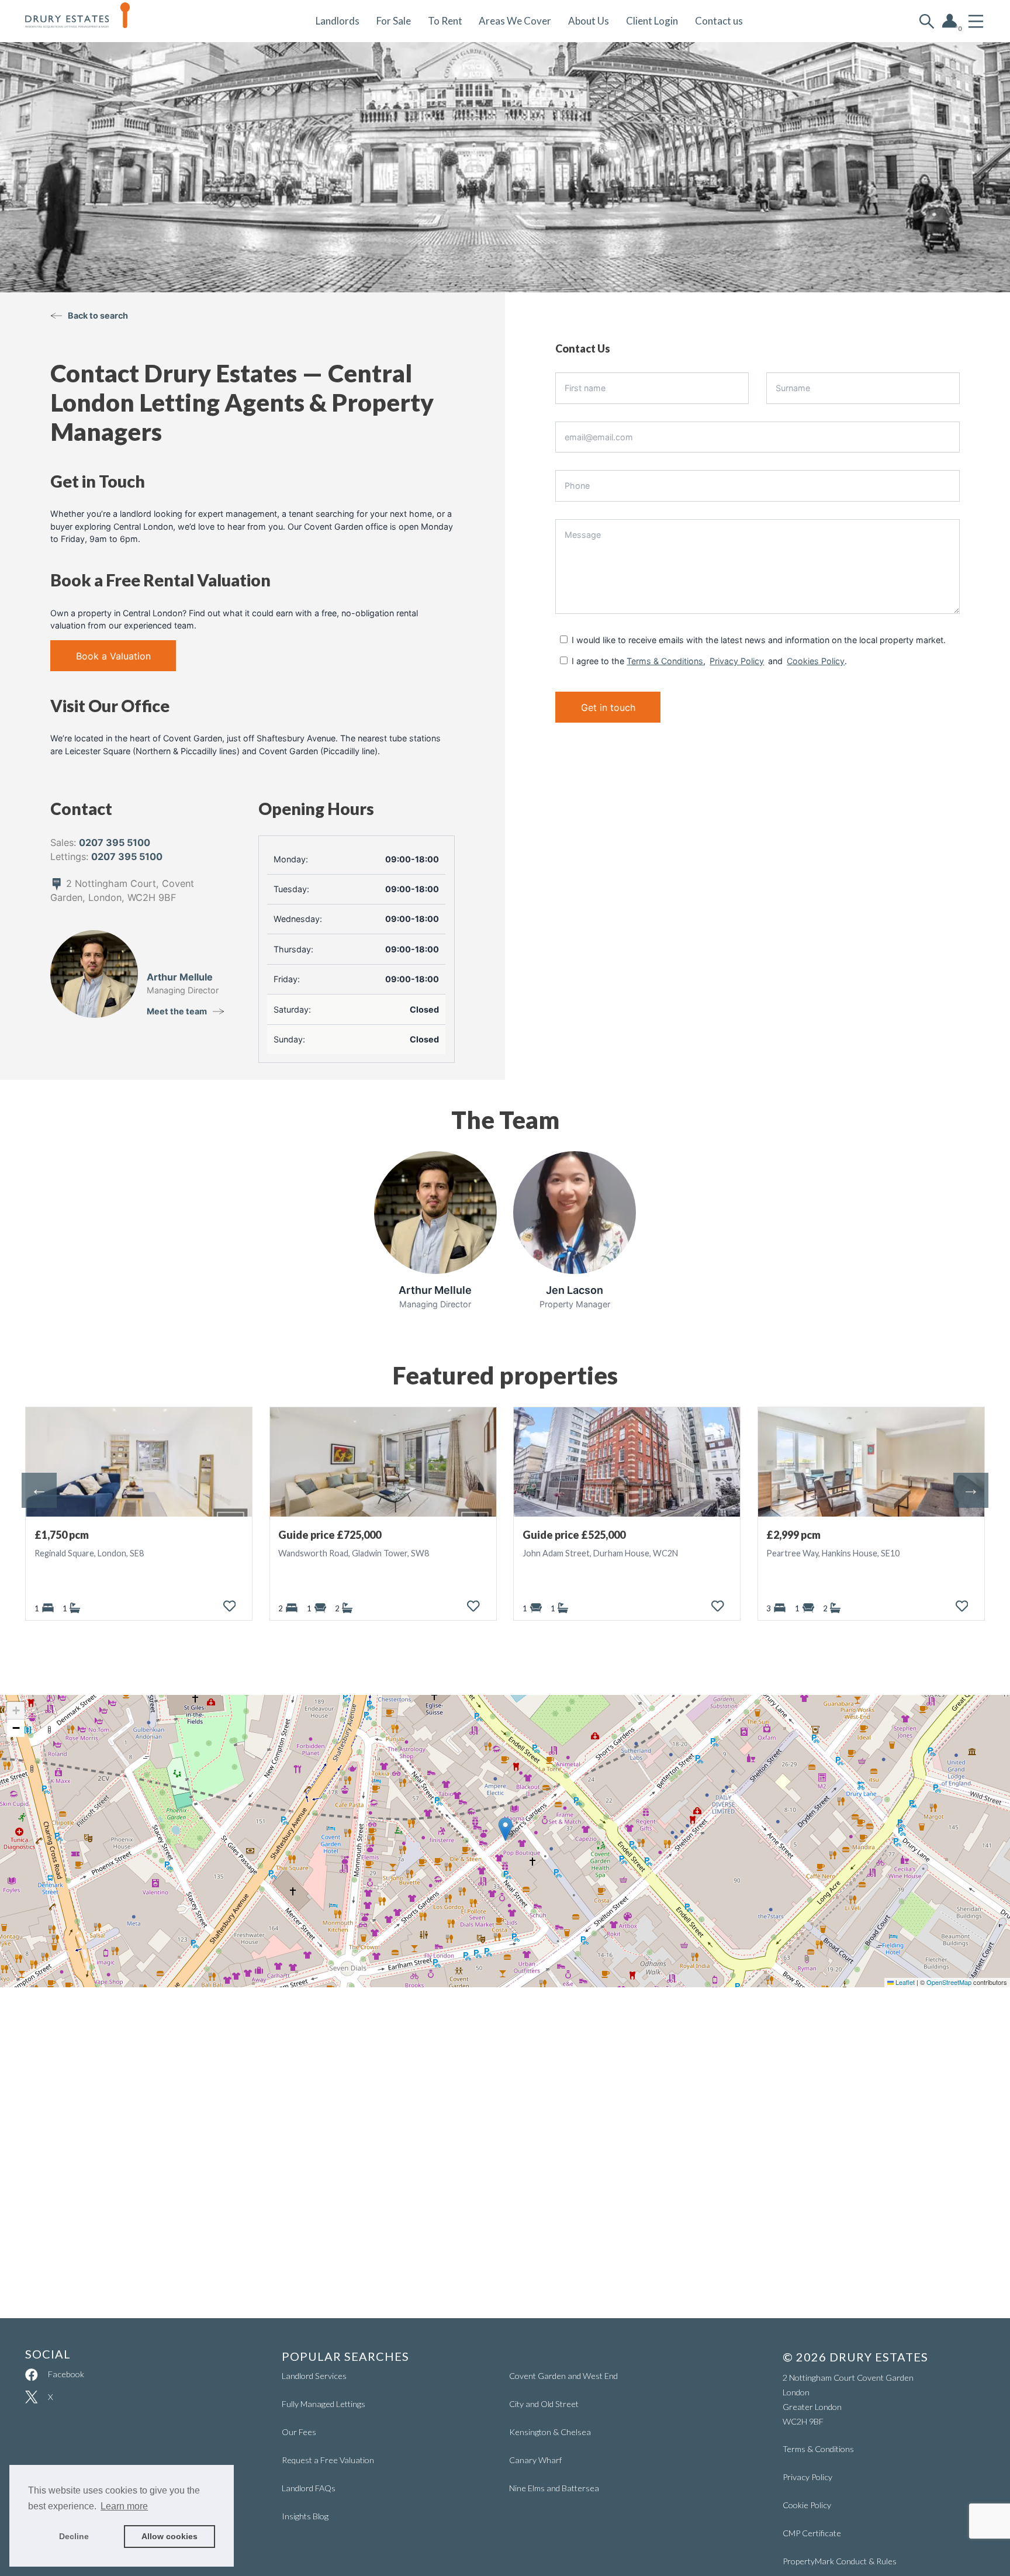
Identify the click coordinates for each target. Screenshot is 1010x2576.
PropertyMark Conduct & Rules (840, 2561)
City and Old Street (544, 2404)
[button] (505, 1829)
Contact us (719, 21)
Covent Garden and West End (563, 2376)
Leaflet (904, 1982)
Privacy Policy (737, 661)
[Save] (230, 1606)
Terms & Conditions (665, 661)
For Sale (394, 21)
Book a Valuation (113, 656)
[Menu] (976, 21)
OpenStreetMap (949, 1982)
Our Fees (299, 2432)
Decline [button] (74, 2536)
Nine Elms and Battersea (554, 2488)
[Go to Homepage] (86, 21)
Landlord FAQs (309, 2488)
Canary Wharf (535, 2460)
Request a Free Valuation (328, 2460)
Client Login (652, 21)
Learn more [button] (124, 2506)
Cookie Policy (807, 2505)
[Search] (927, 21)
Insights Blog (305, 2516)
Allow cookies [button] (170, 2536)
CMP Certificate (812, 2533)
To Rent (445, 21)
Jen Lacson (575, 1290)
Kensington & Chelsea (550, 2432)
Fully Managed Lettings (324, 2404)
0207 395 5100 (115, 842)
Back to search (98, 315)
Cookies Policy (816, 661)
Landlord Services (314, 2376)
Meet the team (177, 1011)
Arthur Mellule (180, 977)
